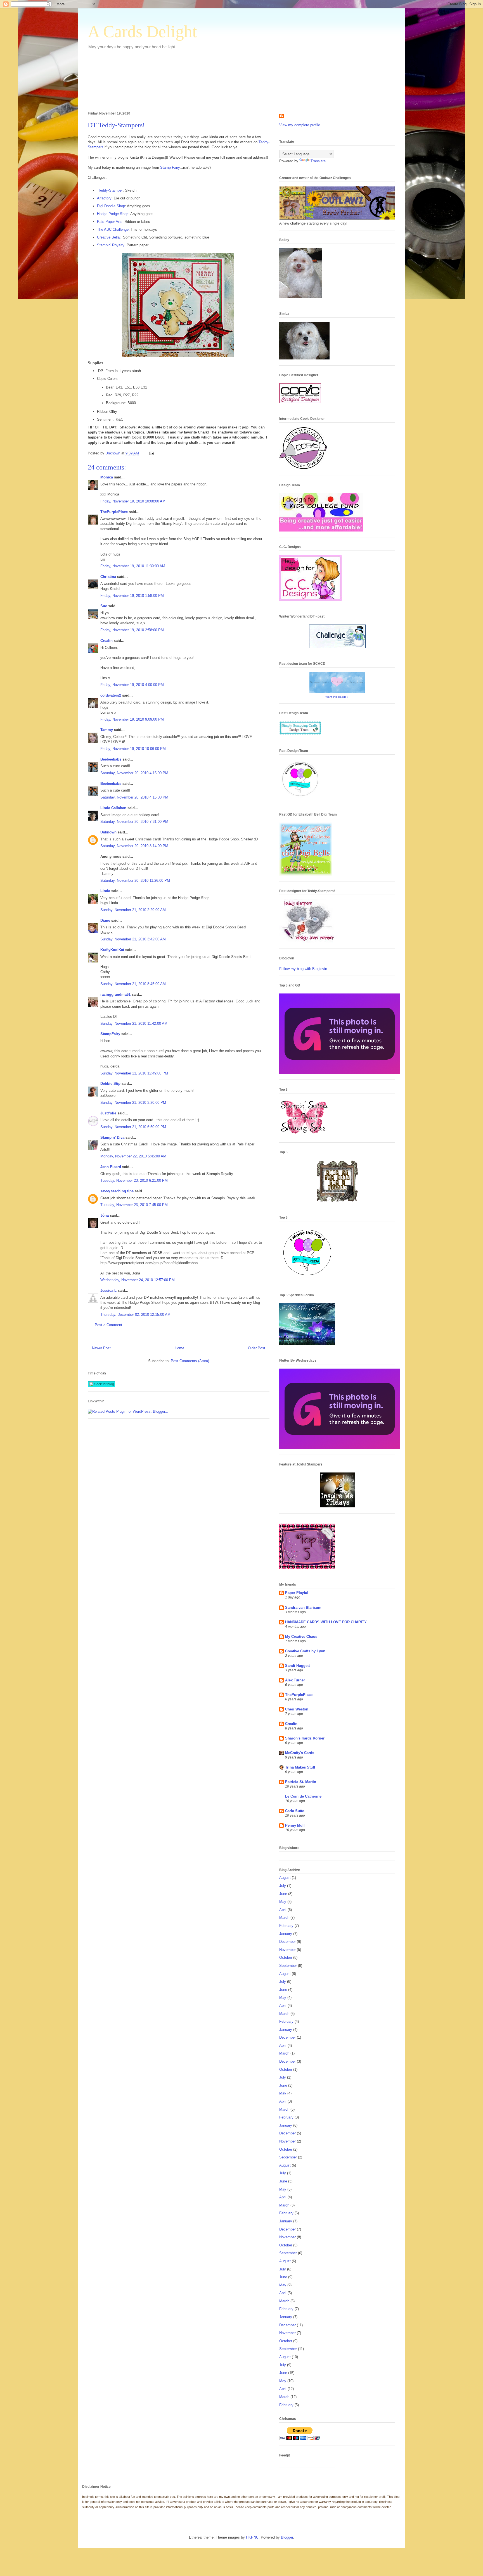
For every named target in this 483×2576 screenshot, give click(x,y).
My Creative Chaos (301, 1637)
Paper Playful (297, 1593)
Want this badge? (337, 697)
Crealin (106, 641)
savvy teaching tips (117, 1191)
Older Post (257, 1348)
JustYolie (108, 1113)
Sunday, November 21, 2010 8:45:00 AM (133, 984)
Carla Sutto (295, 1811)
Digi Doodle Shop (111, 206)
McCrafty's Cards (300, 1753)
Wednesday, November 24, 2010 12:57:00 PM (138, 1280)
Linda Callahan (113, 808)
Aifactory (104, 198)
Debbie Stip (110, 1084)
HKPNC (252, 2537)
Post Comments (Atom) (190, 1361)
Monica (107, 477)
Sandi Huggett (297, 1666)
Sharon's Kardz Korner (305, 1738)
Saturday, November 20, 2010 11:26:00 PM (135, 880)
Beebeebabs (111, 759)
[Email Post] (151, 453)
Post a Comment (108, 1325)
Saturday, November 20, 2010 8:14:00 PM (134, 846)
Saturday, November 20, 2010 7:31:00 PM (134, 822)
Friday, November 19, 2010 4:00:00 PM (132, 685)
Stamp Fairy (170, 167)
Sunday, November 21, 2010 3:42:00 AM (133, 939)
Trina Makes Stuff (300, 1767)
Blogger (287, 2537)
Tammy (107, 730)
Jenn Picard (111, 1167)
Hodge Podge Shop (113, 214)
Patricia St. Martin (301, 1782)
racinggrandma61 (115, 994)
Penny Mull (295, 1825)
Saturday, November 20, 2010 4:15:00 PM (134, 773)
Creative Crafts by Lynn (305, 1651)
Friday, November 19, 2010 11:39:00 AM (133, 566)
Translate (318, 161)
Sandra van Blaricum (303, 1608)
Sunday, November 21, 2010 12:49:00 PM (134, 1073)
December (287, 1942)
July (283, 1886)
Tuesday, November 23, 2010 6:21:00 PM (134, 1180)
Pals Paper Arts (110, 222)
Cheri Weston (297, 1709)
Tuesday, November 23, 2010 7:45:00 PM (134, 1205)
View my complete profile (300, 125)
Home (179, 1348)
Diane (105, 920)
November (287, 1950)
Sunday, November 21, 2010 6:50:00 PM (133, 1127)
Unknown (108, 832)
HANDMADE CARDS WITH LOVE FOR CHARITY (326, 1622)
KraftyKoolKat (112, 950)
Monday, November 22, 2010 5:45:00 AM (133, 1156)
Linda (105, 891)
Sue (104, 606)
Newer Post (101, 1348)
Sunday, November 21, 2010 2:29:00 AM (133, 910)
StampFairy (110, 1034)
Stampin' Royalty (111, 245)
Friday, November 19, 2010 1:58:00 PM (132, 596)
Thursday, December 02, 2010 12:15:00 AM (135, 1315)
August (285, 1878)
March (284, 1918)
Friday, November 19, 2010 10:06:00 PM (133, 749)
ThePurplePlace (114, 512)
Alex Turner (295, 1680)
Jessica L (108, 1291)
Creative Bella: (109, 237)
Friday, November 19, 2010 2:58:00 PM (132, 630)
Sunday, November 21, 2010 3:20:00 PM (133, 1103)
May (283, 1902)
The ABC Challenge (113, 229)
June (283, 1894)
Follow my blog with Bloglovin (303, 969)
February (286, 1926)
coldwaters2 (111, 695)
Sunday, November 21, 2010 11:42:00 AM (134, 1024)
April (283, 1910)
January (286, 1934)
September (288, 1966)
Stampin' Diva (112, 1137)
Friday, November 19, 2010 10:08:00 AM (133, 501)
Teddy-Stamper (110, 190)
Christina (108, 577)
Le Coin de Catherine (303, 1796)
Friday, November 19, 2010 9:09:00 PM (132, 719)
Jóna (105, 1215)
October (286, 1957)
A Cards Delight (142, 32)
